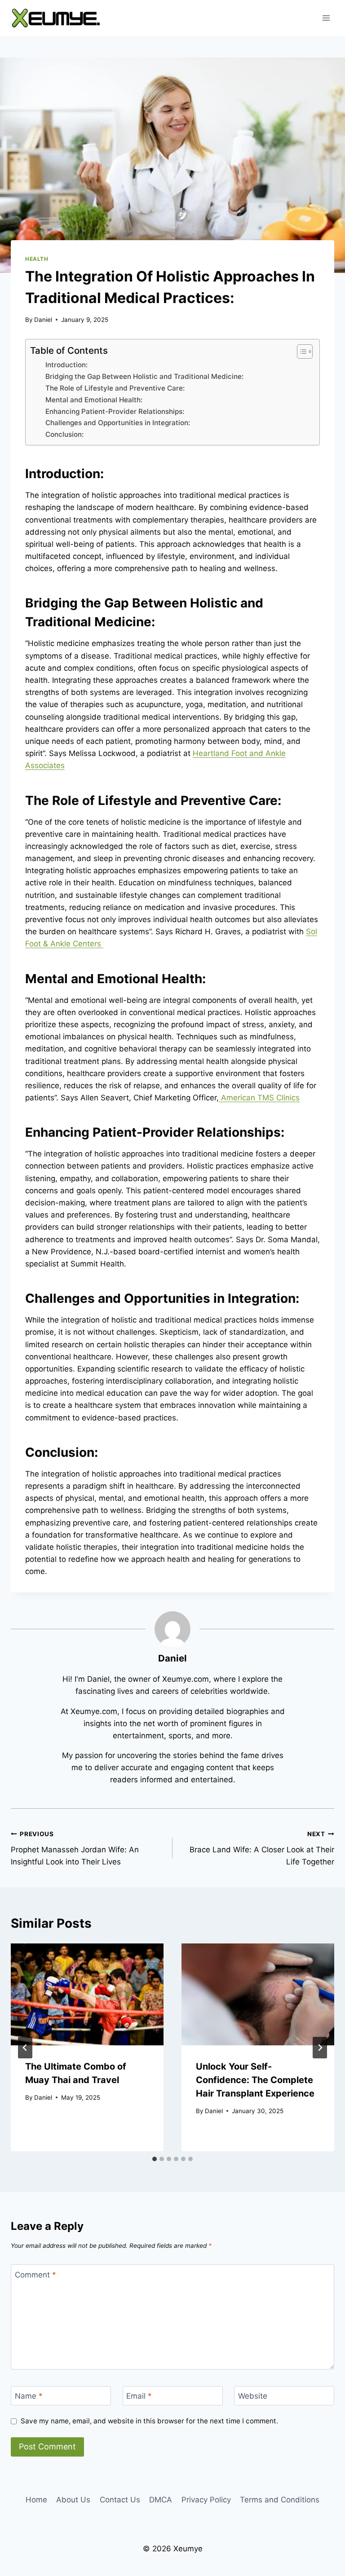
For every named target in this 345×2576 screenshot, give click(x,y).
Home (36, 2500)
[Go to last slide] (25, 2048)
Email (139, 2396)
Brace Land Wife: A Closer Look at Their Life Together (262, 1848)
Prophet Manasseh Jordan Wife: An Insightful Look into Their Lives (75, 1848)
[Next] (320, 2048)
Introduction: (66, 365)
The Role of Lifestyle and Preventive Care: (115, 388)
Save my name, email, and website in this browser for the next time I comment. (149, 2421)
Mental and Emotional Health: (94, 400)
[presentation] (87, 1994)
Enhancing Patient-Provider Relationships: (115, 411)
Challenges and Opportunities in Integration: (118, 423)
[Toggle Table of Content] (300, 352)
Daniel (43, 320)
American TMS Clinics (259, 1098)
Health (37, 259)
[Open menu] (326, 18)
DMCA (161, 2500)
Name (29, 2396)
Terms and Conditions (280, 2500)
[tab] (155, 2159)
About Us (73, 2500)
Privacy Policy (206, 2500)
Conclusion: (64, 434)
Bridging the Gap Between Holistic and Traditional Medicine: (144, 376)
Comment (35, 2274)
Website (253, 2396)
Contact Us (120, 2500)
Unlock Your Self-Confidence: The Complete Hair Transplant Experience (255, 2080)
